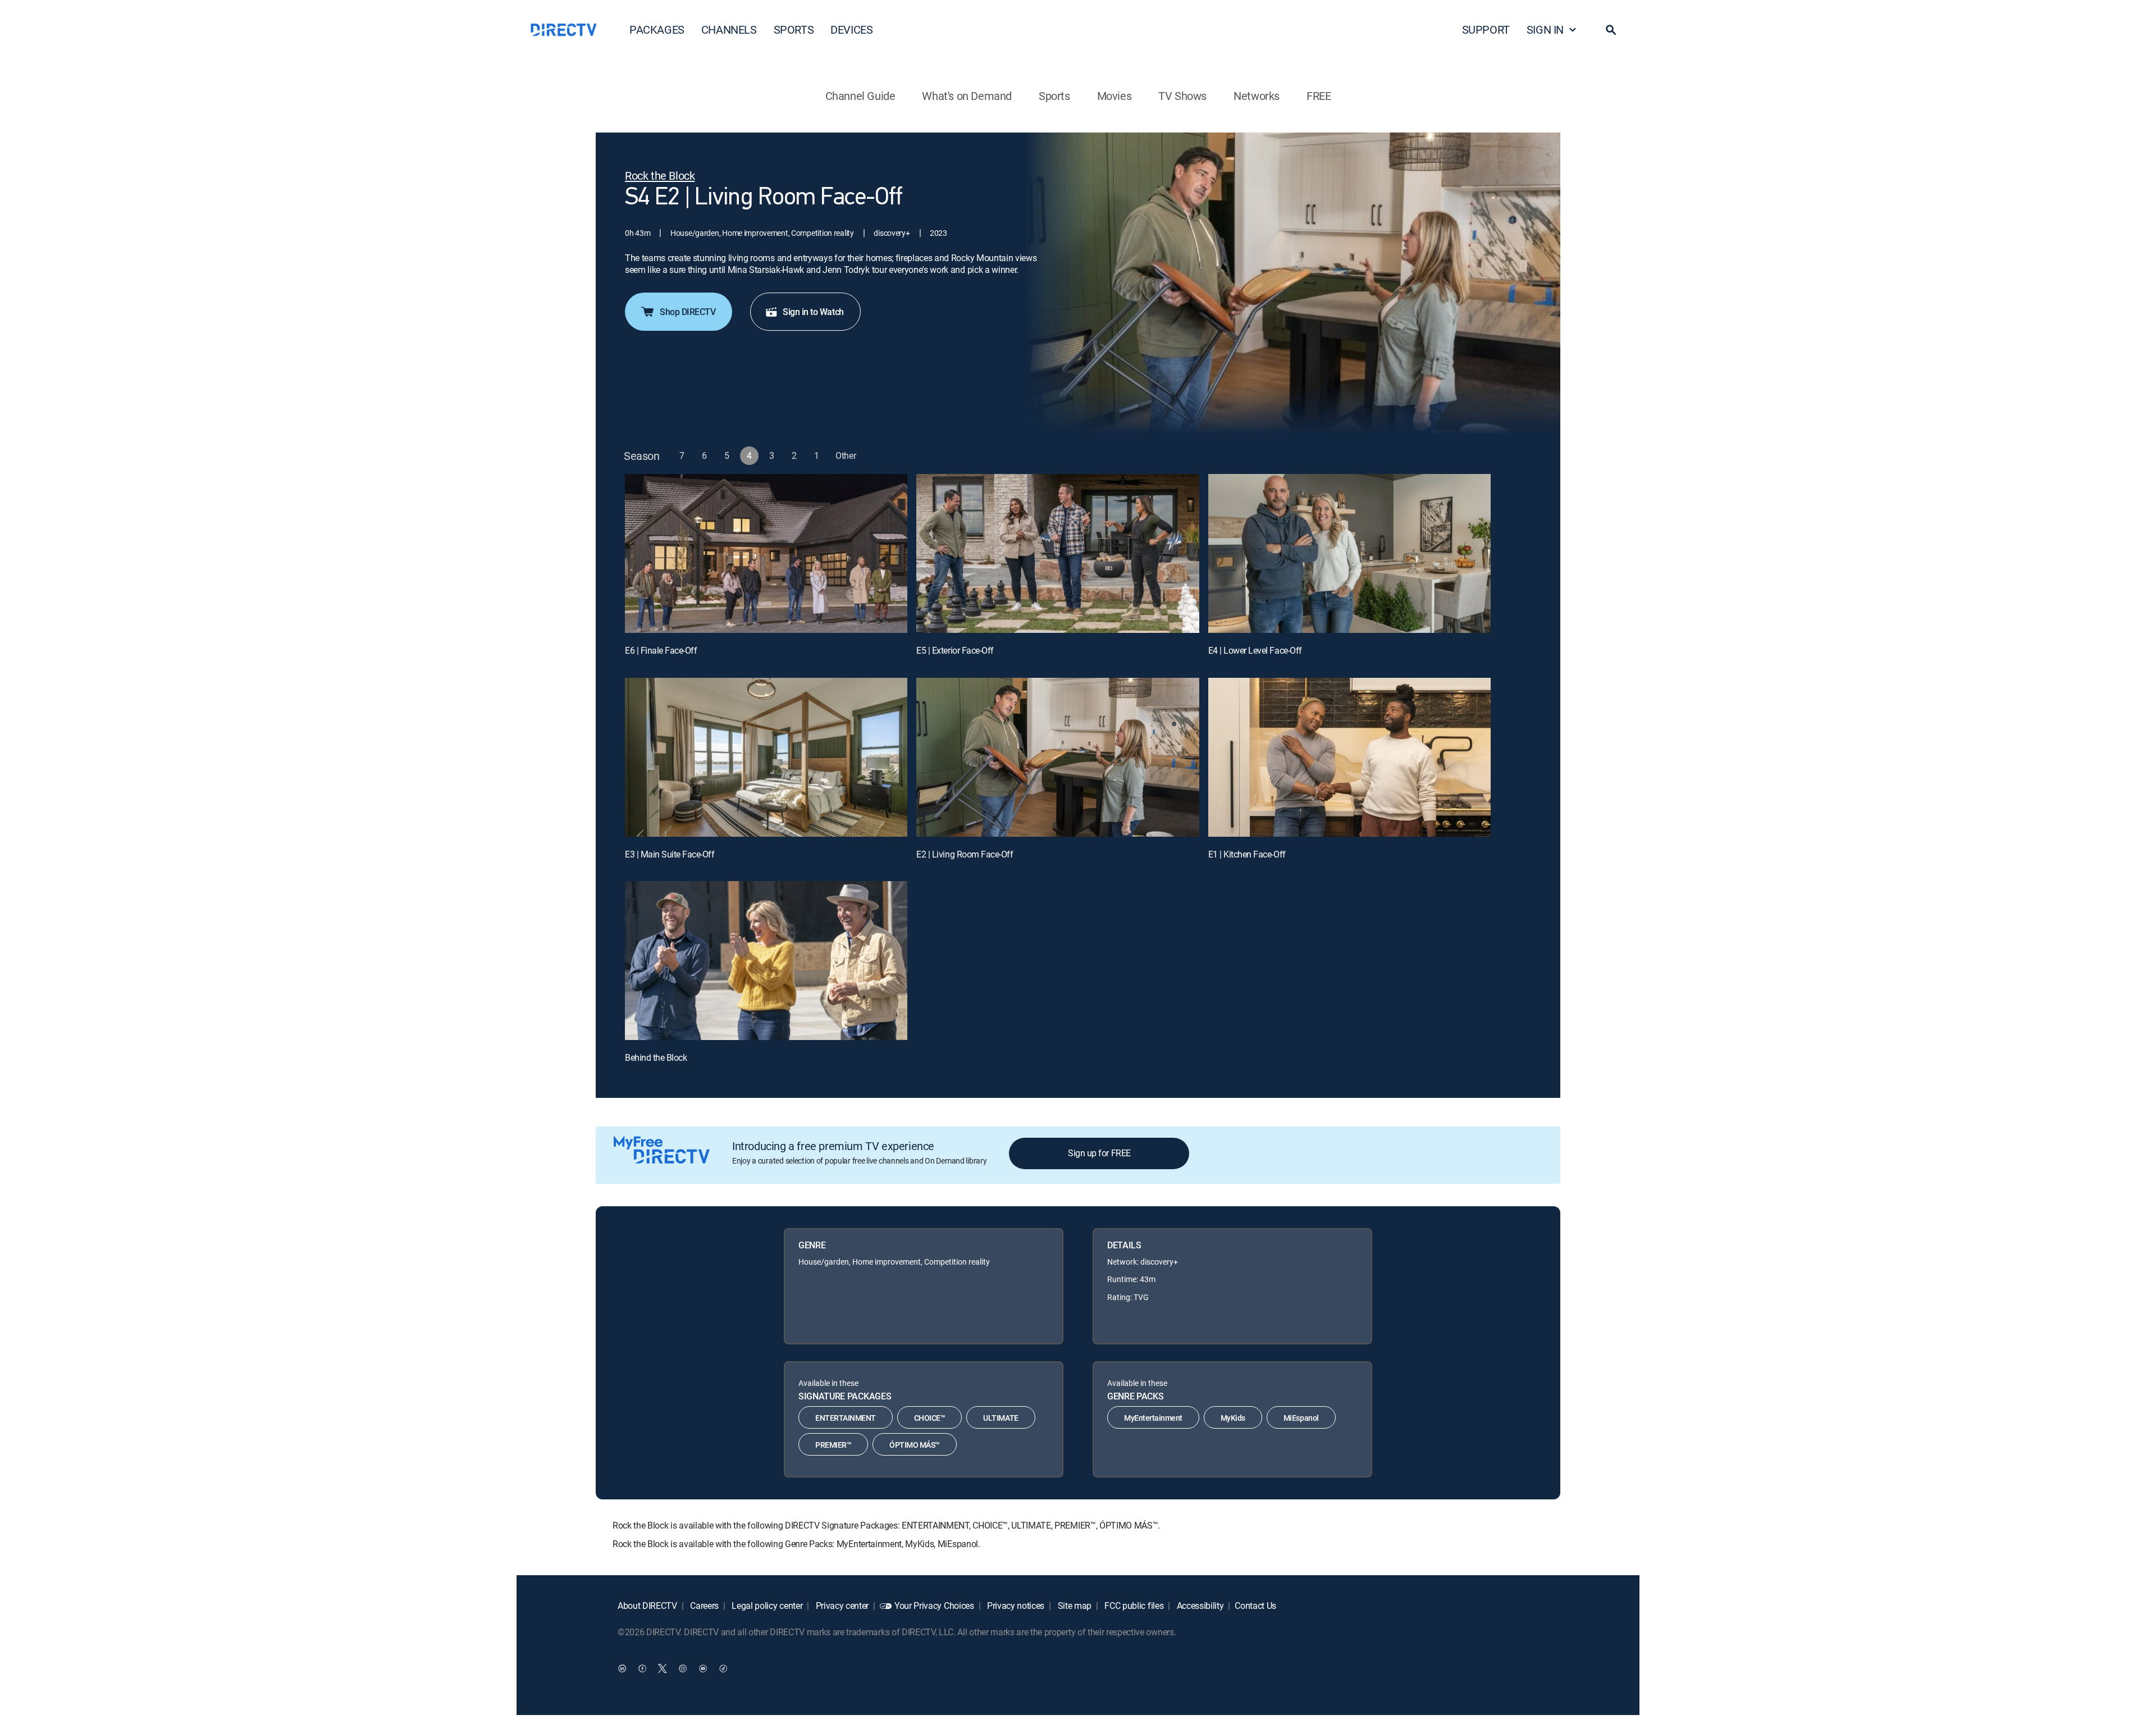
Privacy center (841, 1606)
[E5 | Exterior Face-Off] (1058, 553)
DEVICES (851, 29)
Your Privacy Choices (934, 1606)
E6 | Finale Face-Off (661, 650)
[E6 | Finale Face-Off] (766, 553)
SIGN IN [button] (1545, 29)
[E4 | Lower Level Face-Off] (1349, 553)
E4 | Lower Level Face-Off (1255, 650)
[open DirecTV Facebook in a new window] (642, 1668)
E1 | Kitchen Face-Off (1247, 854)
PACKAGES (657, 29)
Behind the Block (656, 1057)
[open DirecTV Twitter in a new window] (663, 1668)
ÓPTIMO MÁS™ (915, 1445)
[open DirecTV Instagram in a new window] (683, 1668)
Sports (1054, 96)
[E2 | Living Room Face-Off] (1058, 757)
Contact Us (1255, 1606)
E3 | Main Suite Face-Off (670, 854)
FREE (1319, 96)
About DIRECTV (647, 1606)
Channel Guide (860, 96)
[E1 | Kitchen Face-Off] (1349, 757)
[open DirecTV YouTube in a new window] (703, 1668)
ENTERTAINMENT (846, 1418)
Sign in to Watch (813, 312)
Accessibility (1199, 1606)
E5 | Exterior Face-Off (955, 650)
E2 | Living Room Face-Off (965, 854)
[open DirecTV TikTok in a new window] (723, 1668)
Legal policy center (766, 1606)
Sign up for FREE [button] (1099, 1153)
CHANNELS (729, 29)
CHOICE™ (930, 1418)
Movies (1114, 96)
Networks (1257, 96)
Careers (704, 1606)
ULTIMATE (1001, 1418)
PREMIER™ (833, 1445)
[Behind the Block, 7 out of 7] (766, 961)
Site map (1074, 1606)
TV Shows (1182, 96)
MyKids (1233, 1418)
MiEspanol (1301, 1418)
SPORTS (794, 29)
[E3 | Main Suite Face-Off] (766, 757)
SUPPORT (1486, 29)
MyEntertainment (1153, 1418)
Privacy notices (1015, 1606)
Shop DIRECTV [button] (688, 312)
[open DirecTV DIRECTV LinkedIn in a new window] (622, 1668)
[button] (1611, 30)
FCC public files (1133, 1606)
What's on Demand (967, 96)
